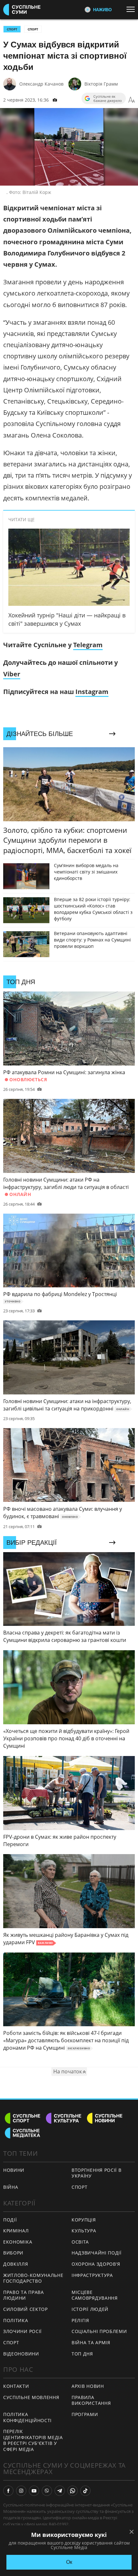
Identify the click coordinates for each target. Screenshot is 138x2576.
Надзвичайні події (97, 2253)
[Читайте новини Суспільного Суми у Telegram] (60, 2491)
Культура (84, 2231)
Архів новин (88, 2386)
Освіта (80, 2242)
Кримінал (16, 2231)
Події (10, 2220)
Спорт (33, 29)
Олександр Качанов (41, 84)
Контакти (16, 2386)
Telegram (88, 645)
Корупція (84, 2220)
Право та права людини (24, 2295)
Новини (14, 2170)
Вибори (13, 2253)
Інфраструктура (92, 2275)
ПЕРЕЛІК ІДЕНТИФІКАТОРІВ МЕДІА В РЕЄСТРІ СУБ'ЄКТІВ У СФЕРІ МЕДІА (33, 2440)
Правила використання (91, 2400)
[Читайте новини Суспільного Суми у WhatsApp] (73, 2491)
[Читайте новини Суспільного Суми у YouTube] (34, 2491)
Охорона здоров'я (96, 2264)
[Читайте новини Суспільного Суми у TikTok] (85, 2491)
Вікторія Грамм (101, 84)
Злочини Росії (22, 2331)
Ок (69, 2562)
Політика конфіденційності (27, 2417)
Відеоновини (21, 2354)
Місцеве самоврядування (95, 2295)
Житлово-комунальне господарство (33, 2278)
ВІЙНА (11, 2187)
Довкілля (16, 2264)
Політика (16, 2320)
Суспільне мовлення (31, 2397)
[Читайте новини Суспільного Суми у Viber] (47, 2491)
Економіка (18, 2242)
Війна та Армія (91, 2342)
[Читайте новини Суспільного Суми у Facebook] (8, 2491)
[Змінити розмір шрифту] (132, 100)
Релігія (80, 2320)
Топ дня (82, 2354)
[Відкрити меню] (132, 9)
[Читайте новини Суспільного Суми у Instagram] (21, 2491)
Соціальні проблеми (99, 2331)
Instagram (92, 692)
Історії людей (90, 2309)
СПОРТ (12, 29)
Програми (85, 2414)
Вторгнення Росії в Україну (97, 2173)
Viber (12, 674)
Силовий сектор (26, 2309)
